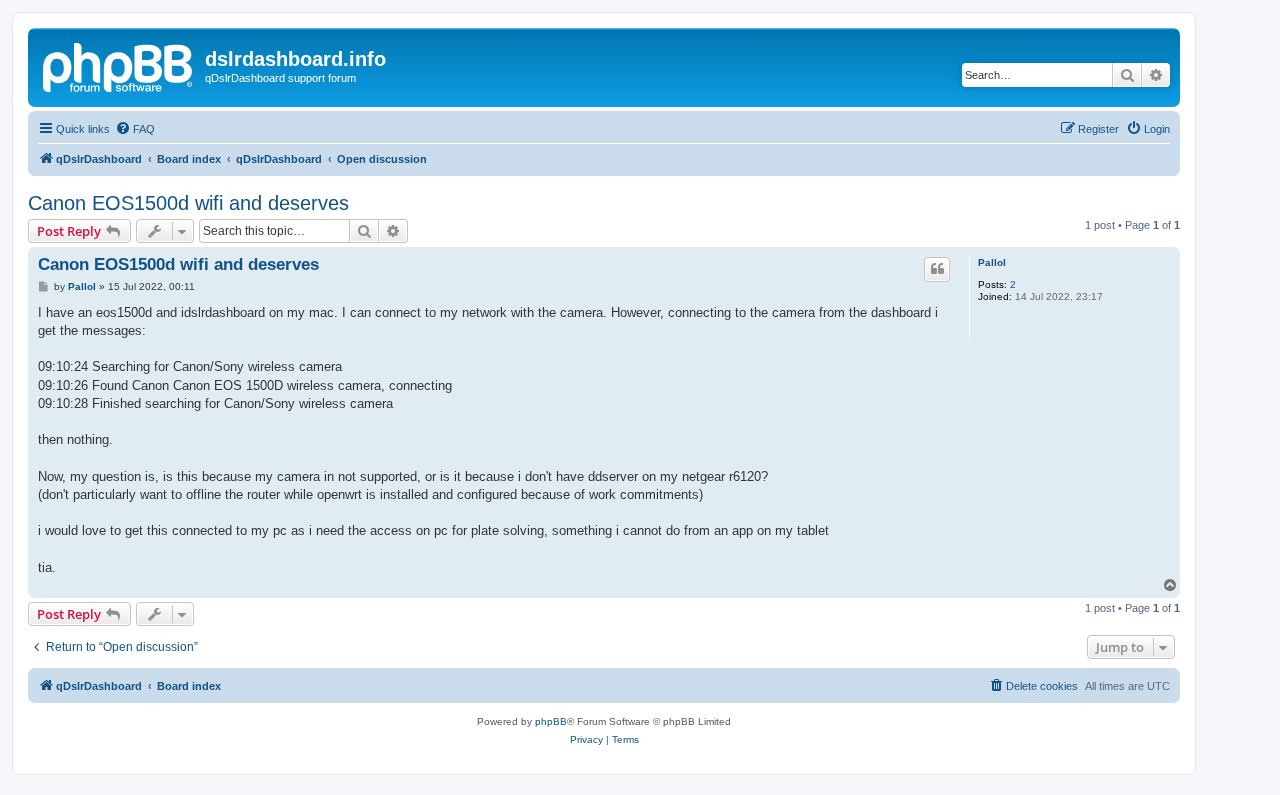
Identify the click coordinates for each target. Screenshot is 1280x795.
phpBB (551, 721)
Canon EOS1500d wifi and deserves (188, 203)
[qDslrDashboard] (119, 65)
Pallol (992, 262)
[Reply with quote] (937, 269)
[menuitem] (135, 129)
